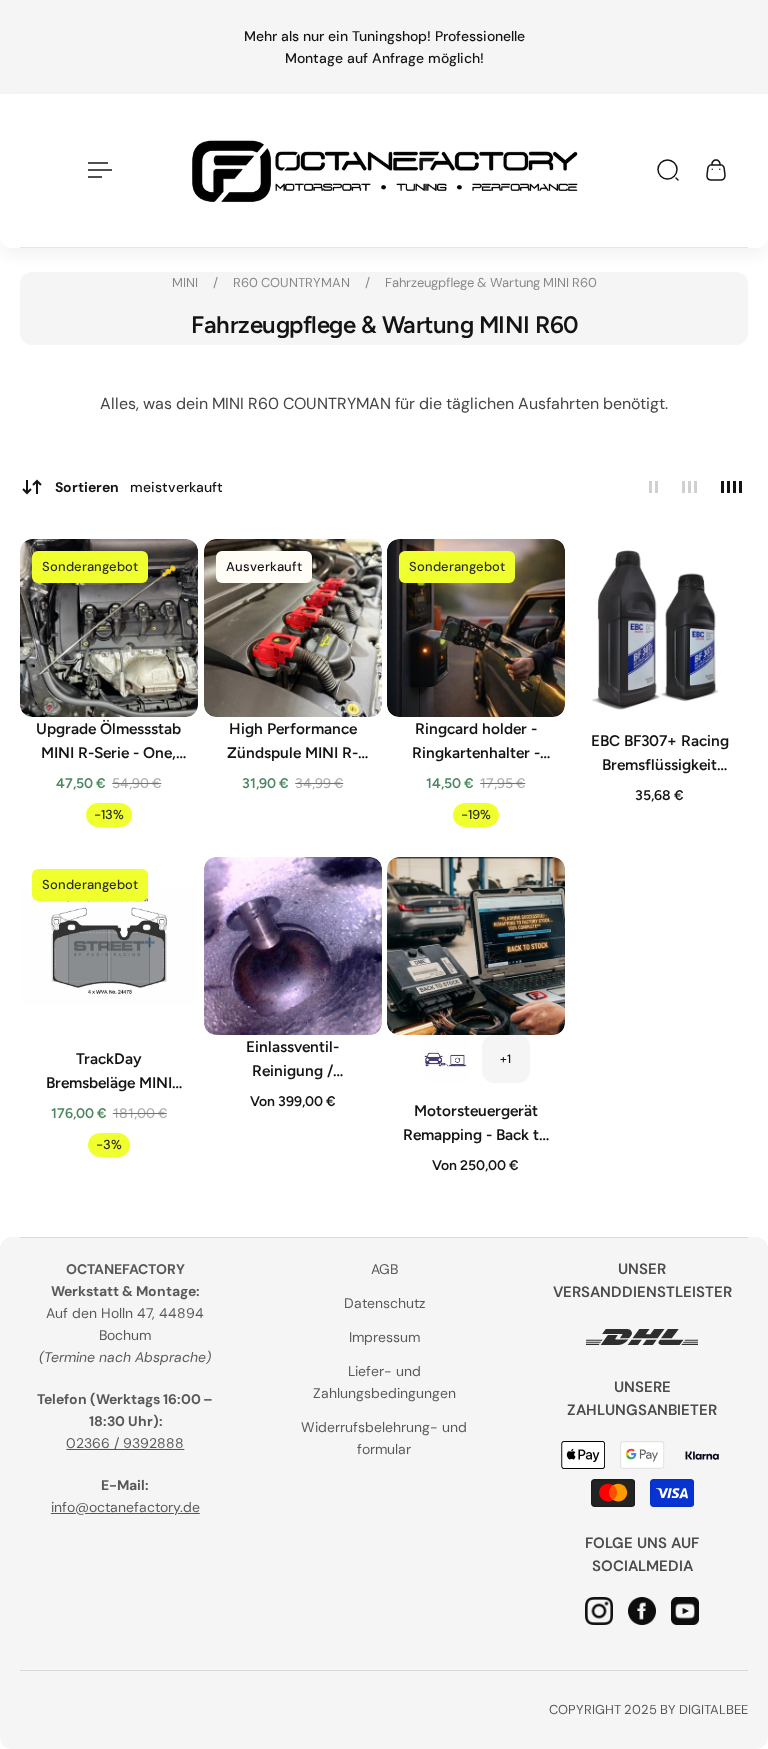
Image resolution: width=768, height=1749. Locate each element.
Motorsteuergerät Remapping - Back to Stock (475, 1123)
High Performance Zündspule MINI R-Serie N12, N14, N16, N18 (292, 742)
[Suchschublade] (668, 170)
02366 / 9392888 (125, 1443)
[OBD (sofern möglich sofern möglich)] (446, 1058)
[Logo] (384, 170)
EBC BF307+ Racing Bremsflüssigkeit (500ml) (659, 754)
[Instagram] (600, 1611)
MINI (186, 282)
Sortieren (139, 487)
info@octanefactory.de (125, 1507)
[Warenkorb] (716, 170)
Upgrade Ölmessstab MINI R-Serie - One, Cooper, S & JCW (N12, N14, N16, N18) (108, 742)
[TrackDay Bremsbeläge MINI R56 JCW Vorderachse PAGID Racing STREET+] (109, 946)
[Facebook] (643, 1611)
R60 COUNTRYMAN (293, 282)
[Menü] (96, 170)
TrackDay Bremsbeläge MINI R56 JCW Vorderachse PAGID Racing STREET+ (109, 1071)
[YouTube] (686, 1611)
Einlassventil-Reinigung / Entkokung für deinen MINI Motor (292, 1059)
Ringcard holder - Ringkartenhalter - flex (476, 742)
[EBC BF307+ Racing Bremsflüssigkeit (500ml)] (660, 628)
